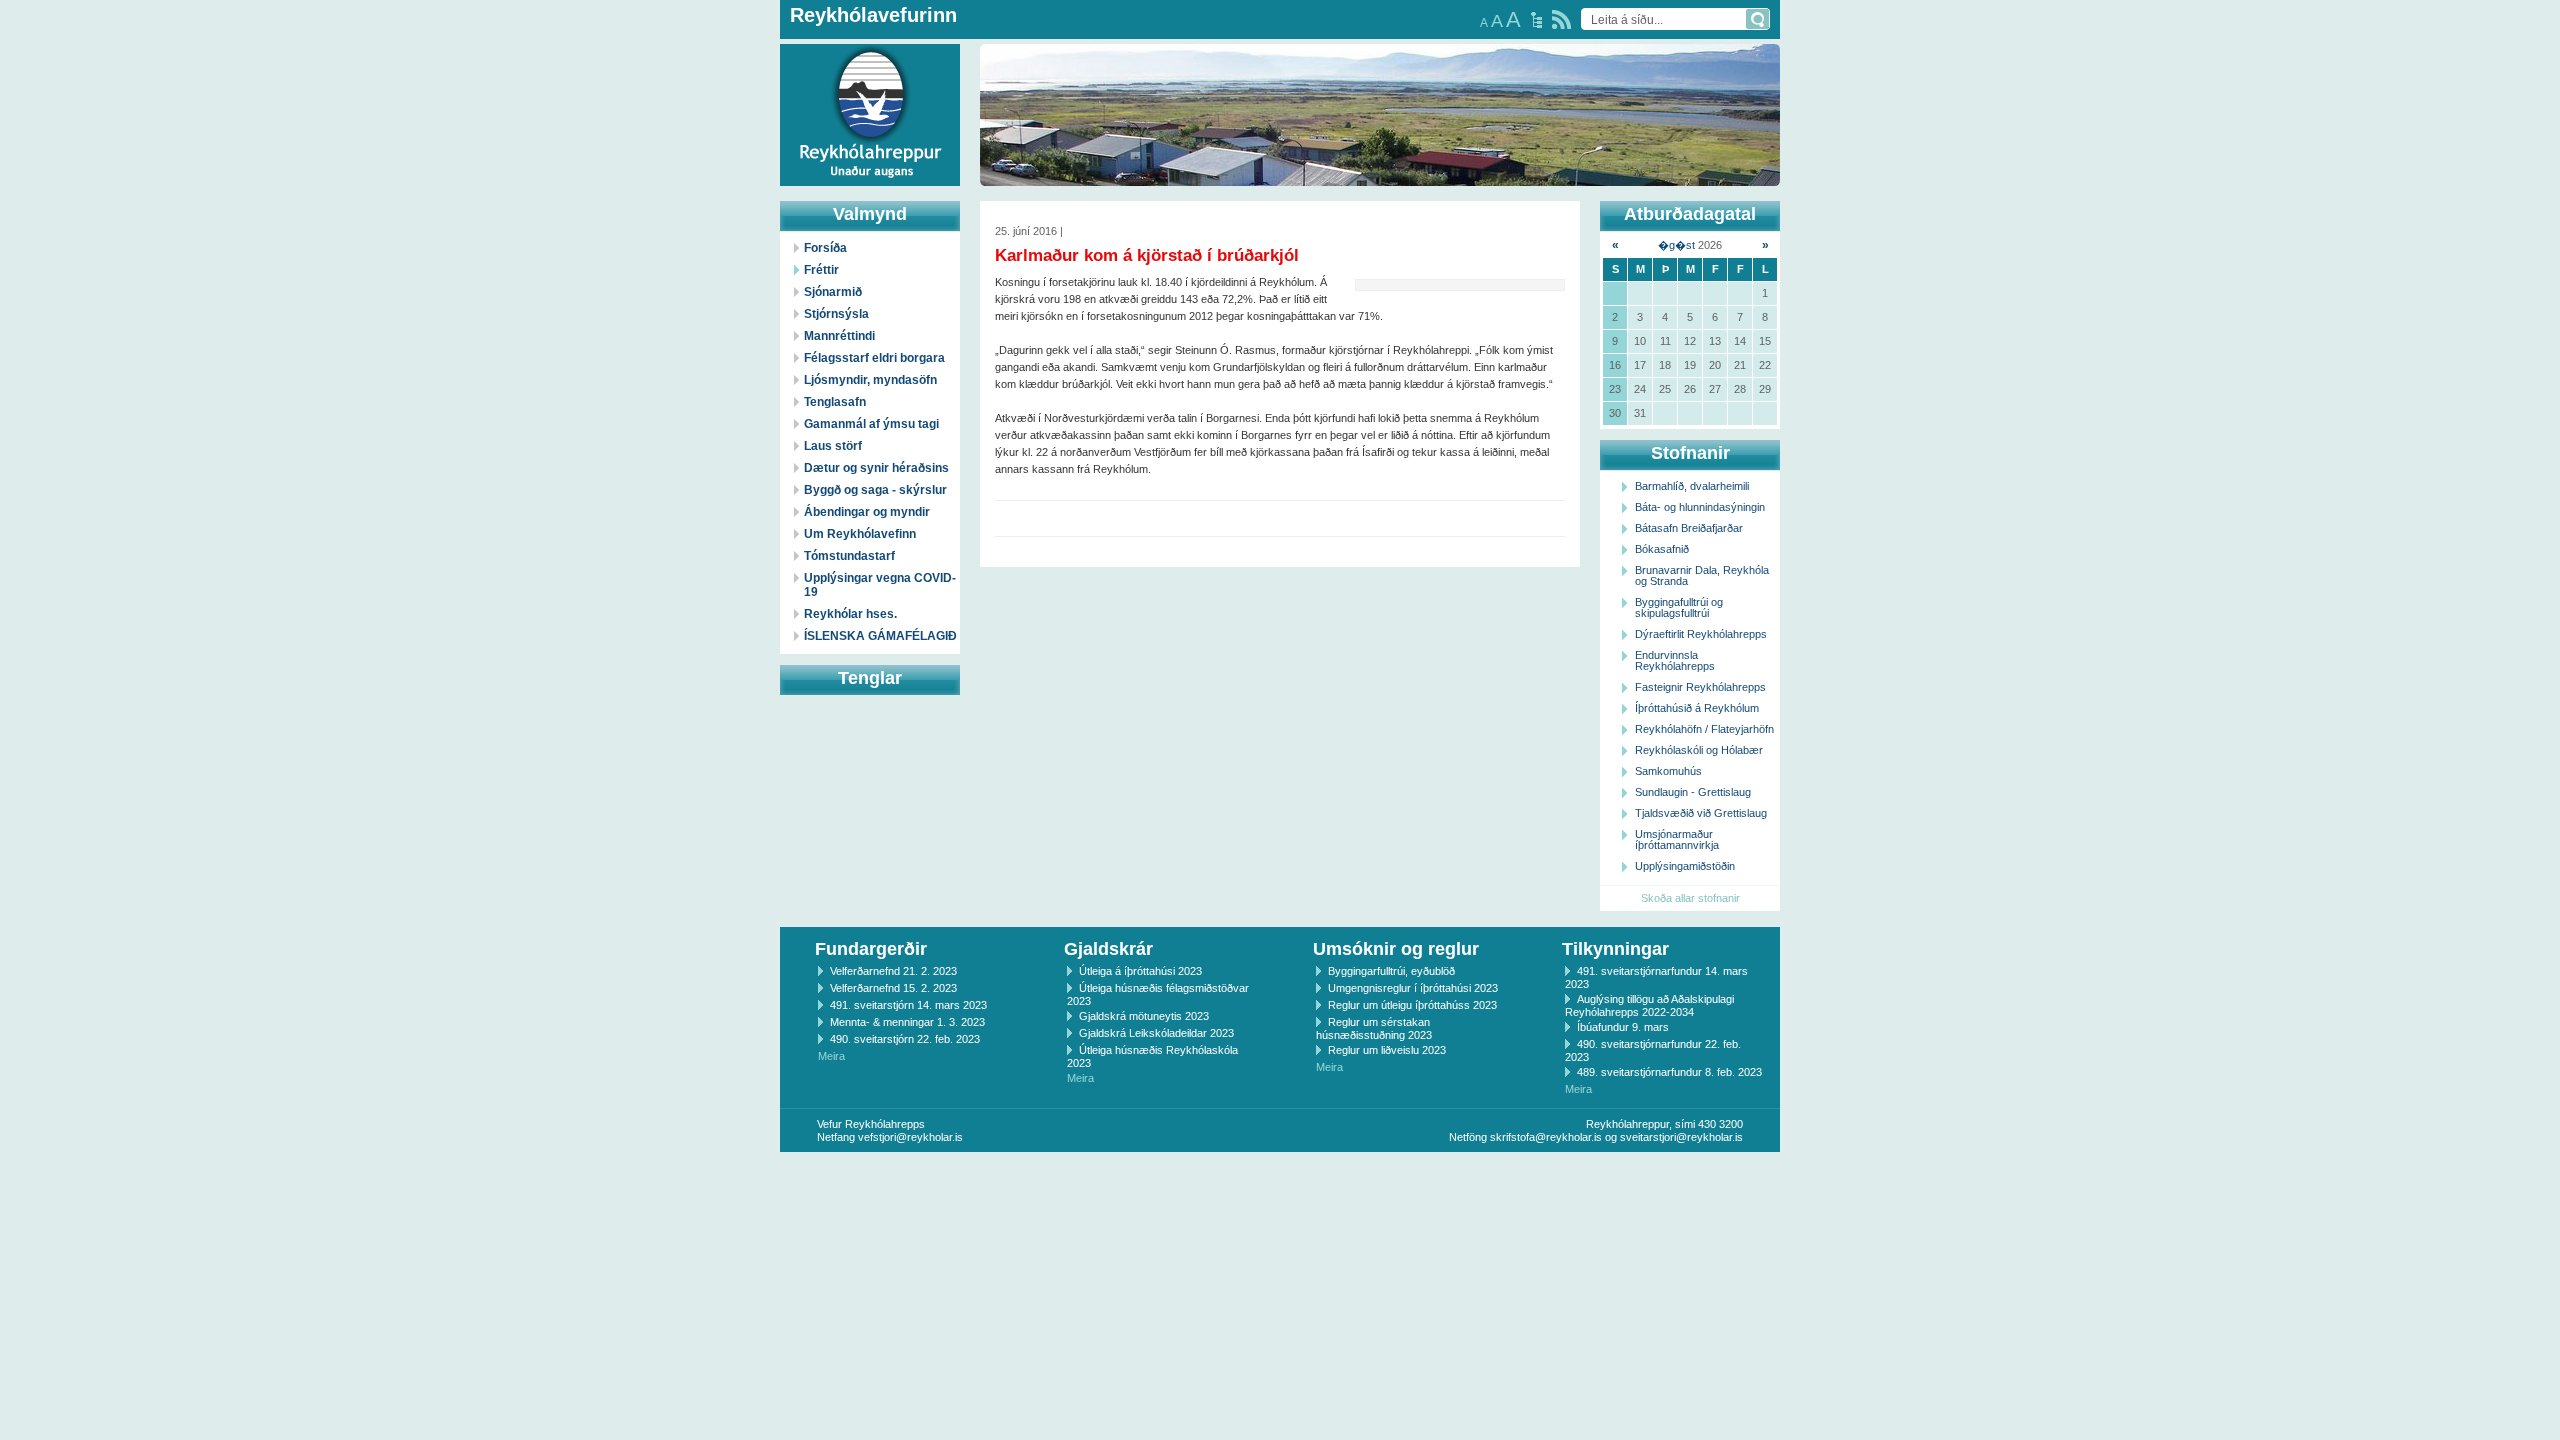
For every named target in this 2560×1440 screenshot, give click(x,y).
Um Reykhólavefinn (860, 534)
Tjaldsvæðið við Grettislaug (1701, 813)
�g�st (1676, 245)
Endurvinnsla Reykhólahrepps (1675, 660)
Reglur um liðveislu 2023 (1387, 1050)
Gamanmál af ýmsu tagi (871, 424)
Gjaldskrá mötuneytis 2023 (1144, 1016)
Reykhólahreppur (89, 99)
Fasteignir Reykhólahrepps (1700, 687)
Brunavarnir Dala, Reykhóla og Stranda (1702, 575)
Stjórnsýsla (836, 314)
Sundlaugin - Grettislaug (1693, 792)
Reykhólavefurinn (873, 15)
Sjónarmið (833, 292)
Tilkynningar (1615, 949)
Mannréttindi (839, 336)
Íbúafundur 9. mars (1623, 1027)
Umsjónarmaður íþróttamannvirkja (1677, 839)
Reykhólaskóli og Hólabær (1699, 750)
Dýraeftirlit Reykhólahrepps (1701, 634)
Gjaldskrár (1108, 949)
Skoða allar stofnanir (1690, 898)
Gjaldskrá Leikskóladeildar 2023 (1156, 1033)
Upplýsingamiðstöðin (1685, 866)
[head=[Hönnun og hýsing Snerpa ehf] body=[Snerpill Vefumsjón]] (1280, 1173)
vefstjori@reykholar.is (910, 1137)
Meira (831, 1056)
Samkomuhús (1668, 771)
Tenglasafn (835, 402)
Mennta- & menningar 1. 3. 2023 (907, 1022)
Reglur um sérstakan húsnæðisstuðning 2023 (1374, 1028)
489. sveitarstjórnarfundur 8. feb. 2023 (1669, 1072)
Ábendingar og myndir (867, 512)
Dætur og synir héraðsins (876, 468)
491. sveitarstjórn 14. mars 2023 (908, 1005)
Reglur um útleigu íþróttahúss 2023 (1412, 1005)
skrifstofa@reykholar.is (1546, 1137)
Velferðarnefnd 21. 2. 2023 (893, 971)
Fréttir (821, 270)
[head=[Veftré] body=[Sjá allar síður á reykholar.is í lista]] (1536, 20)
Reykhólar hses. (850, 614)
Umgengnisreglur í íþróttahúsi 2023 (1413, 988)
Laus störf (833, 446)
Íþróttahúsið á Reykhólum (1697, 708)
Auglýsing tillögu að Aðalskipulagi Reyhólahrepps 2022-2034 (1649, 1005)
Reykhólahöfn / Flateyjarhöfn (1704, 729)
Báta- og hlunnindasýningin (1700, 507)
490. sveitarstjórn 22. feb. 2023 (905, 1039)
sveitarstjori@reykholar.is (1681, 1137)
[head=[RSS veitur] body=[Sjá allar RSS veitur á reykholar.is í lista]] (1561, 19)
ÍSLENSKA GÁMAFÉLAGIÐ (880, 636)
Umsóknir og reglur (1396, 949)
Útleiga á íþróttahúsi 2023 (1140, 971)
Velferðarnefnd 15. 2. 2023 (893, 988)
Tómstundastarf (849, 556)
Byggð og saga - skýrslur (875, 490)
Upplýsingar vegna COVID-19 (880, 585)
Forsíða (825, 248)
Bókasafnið (1662, 549)
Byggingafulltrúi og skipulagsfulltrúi (1679, 607)
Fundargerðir (871, 949)
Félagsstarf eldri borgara (874, 358)
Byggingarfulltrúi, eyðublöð (1391, 971)
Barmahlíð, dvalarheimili (1692, 486)
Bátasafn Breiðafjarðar (1689, 528)
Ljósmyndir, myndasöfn (870, 380)
